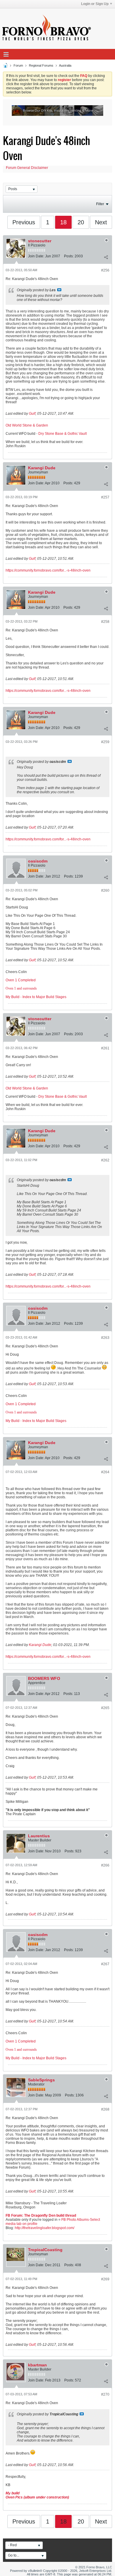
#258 (105, 622)
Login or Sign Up (95, 4)
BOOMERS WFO (44, 1678)
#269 (105, 2279)
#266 (105, 1865)
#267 (105, 1964)
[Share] (106, 257)
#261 (105, 1048)
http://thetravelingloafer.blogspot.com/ (45, 2228)
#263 (105, 1338)
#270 (105, 2394)
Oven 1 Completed (21, 980)
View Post (59, 290)
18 (63, 222)
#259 (105, 742)
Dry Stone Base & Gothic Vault (63, 434)
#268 (105, 2109)
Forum (18, 65)
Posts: (69, 256)
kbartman (37, 2365)
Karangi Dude (42, 468)
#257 (105, 497)
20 (81, 222)
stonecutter (40, 241)
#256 (105, 270)
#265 (105, 1708)
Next (101, 222)
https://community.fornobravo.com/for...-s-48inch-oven (48, 570)
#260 (105, 891)
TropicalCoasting (45, 2250)
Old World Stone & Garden (27, 425)
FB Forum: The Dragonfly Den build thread (41, 2215)
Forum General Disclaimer (27, 168)
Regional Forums (41, 65)
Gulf (32, 414)
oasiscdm (38, 861)
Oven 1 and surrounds (21, 988)
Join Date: (36, 256)
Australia (65, 65)
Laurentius (39, 1836)
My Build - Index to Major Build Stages (36, 997)
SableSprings (41, 2080)
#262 (105, 1160)
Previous (24, 222)
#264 (105, 1472)
